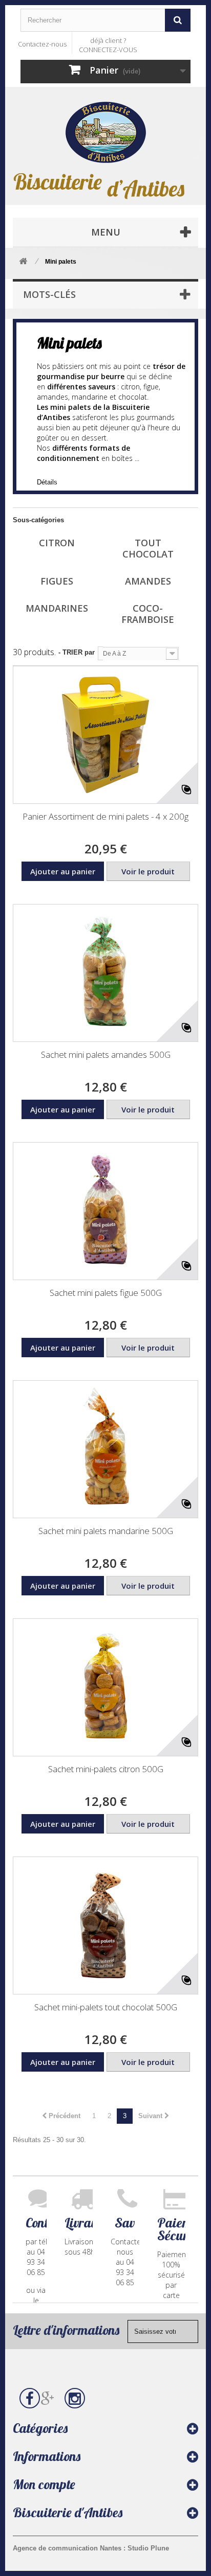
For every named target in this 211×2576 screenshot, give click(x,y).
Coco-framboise (148, 614)
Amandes (148, 581)
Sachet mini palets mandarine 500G (106, 1531)
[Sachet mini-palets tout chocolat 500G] (105, 1925)
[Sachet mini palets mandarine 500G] (105, 1449)
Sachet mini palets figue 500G (106, 1293)
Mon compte (44, 2484)
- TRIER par (77, 652)
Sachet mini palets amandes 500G (106, 1054)
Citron (57, 543)
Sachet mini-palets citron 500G (106, 1769)
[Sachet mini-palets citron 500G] (105, 1687)
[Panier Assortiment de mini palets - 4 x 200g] (105, 735)
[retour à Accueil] (23, 262)
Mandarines (57, 608)
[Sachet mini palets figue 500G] (105, 1211)
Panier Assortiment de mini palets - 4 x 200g (105, 816)
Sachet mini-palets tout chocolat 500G (106, 2007)
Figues (57, 581)
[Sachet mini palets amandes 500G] (105, 973)
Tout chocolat (148, 548)
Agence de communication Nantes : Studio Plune (91, 2548)
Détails (47, 482)
